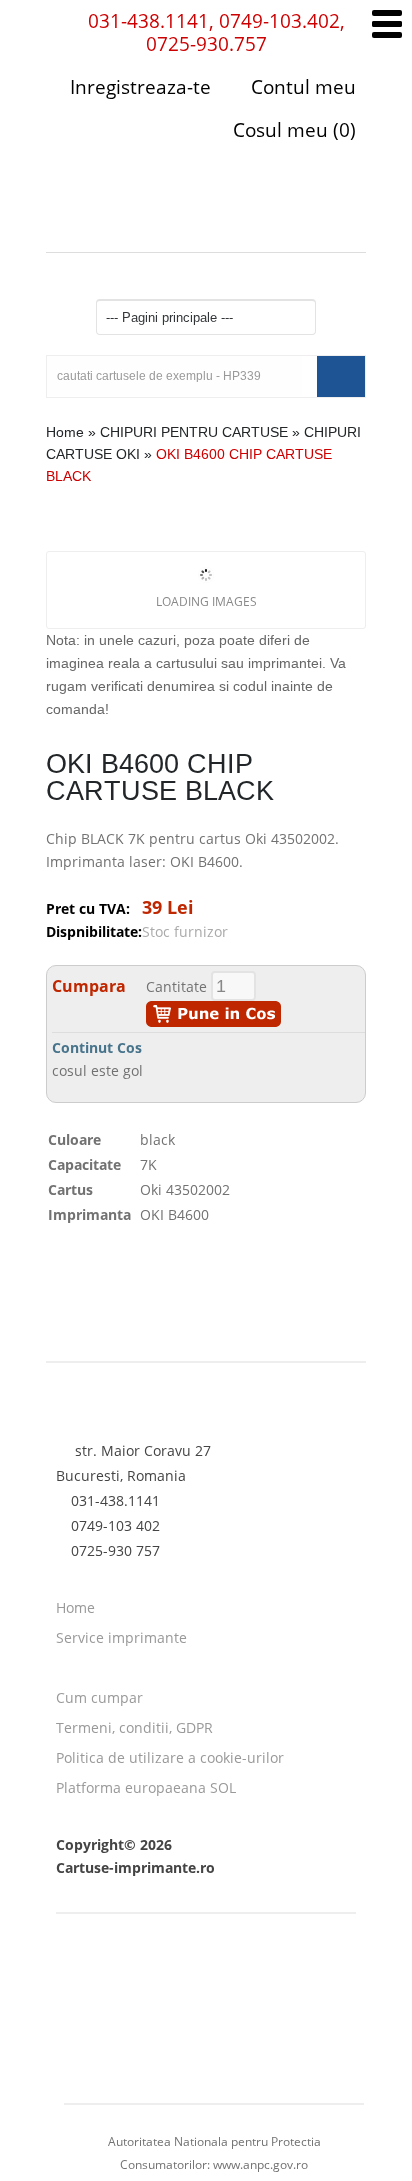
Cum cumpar (99, 1697)
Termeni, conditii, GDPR (134, 1727)
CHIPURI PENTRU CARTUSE (194, 432)
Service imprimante (121, 1637)
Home (65, 432)
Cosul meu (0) (292, 130)
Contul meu (301, 87)
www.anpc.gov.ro (260, 2164)
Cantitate (176, 986)
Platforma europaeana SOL (146, 1787)
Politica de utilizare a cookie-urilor (170, 1757)
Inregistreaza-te (140, 87)
